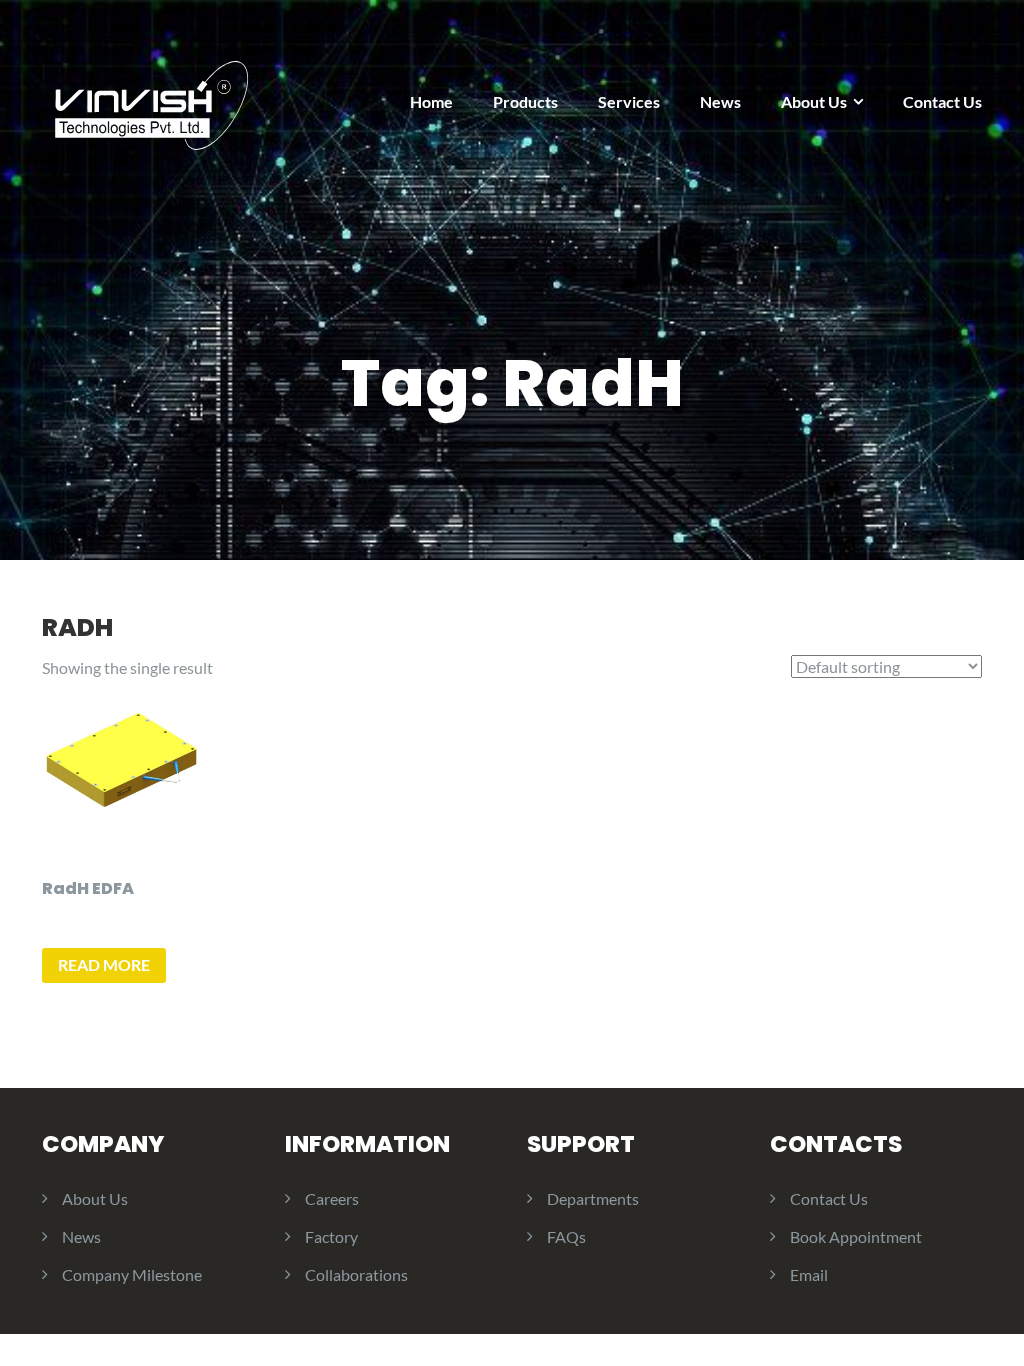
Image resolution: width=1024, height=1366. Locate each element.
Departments (593, 1198)
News (720, 101)
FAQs (566, 1236)
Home (431, 101)
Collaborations (356, 1274)
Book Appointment (856, 1236)
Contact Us (942, 101)
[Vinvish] (151, 96)
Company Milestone (132, 1274)
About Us (814, 101)
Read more (104, 964)
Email (809, 1274)
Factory (331, 1236)
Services (629, 101)
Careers (332, 1198)
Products (525, 101)
